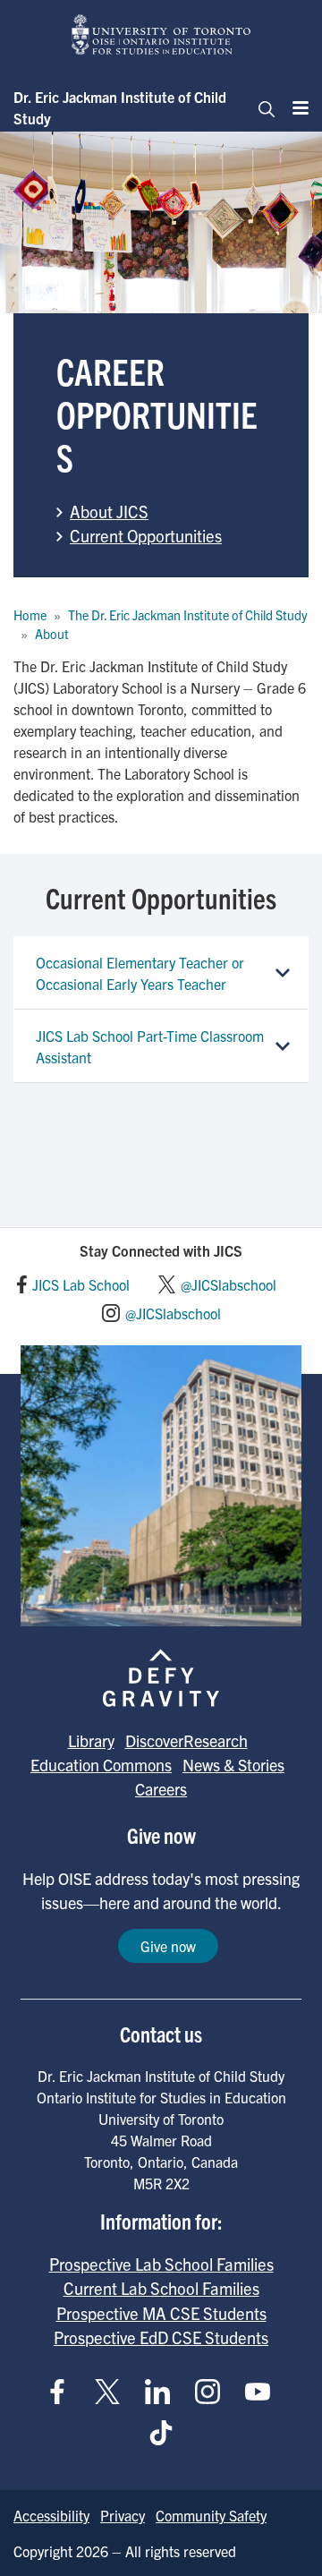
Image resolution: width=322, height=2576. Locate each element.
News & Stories (233, 1765)
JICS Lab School (81, 1284)
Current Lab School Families (161, 2288)
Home (30, 615)
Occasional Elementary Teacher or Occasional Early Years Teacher (140, 973)
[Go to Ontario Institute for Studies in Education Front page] (161, 34)
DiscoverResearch (186, 1740)
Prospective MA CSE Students (161, 2313)
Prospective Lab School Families (161, 2264)
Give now (168, 1946)
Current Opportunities (146, 535)
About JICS (109, 511)
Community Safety (211, 2515)
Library (91, 1740)
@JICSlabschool (229, 1284)
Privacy (123, 2515)
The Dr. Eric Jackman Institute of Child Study (188, 615)
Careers (161, 1789)
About (52, 634)
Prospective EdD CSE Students (161, 2337)
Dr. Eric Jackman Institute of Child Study (120, 107)
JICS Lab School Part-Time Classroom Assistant (150, 1046)
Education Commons (101, 1765)
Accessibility (51, 2515)
